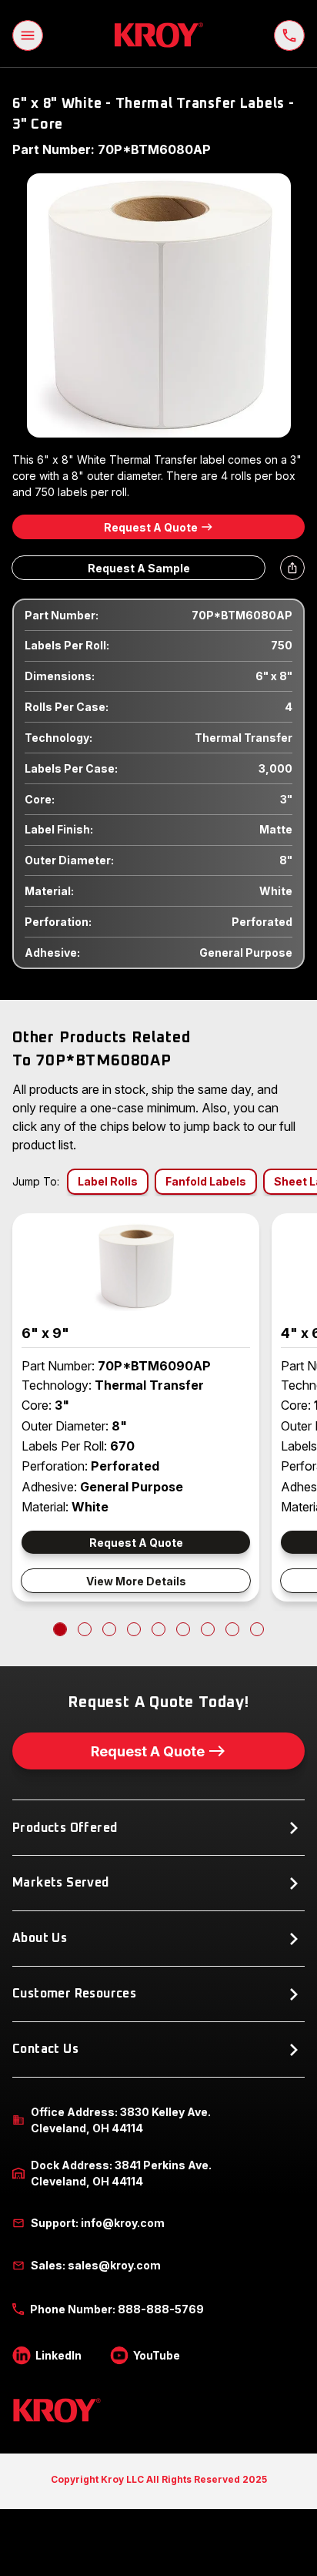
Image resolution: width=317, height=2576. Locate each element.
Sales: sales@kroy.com (96, 2265)
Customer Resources (74, 1994)
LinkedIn (58, 2355)
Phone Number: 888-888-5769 (117, 2309)
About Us (40, 1938)
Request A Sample (139, 568)
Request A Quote (151, 527)
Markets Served (61, 1883)
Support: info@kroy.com (98, 2223)
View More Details (136, 1581)
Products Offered (65, 1828)
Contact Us (45, 2049)
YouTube (157, 2355)
